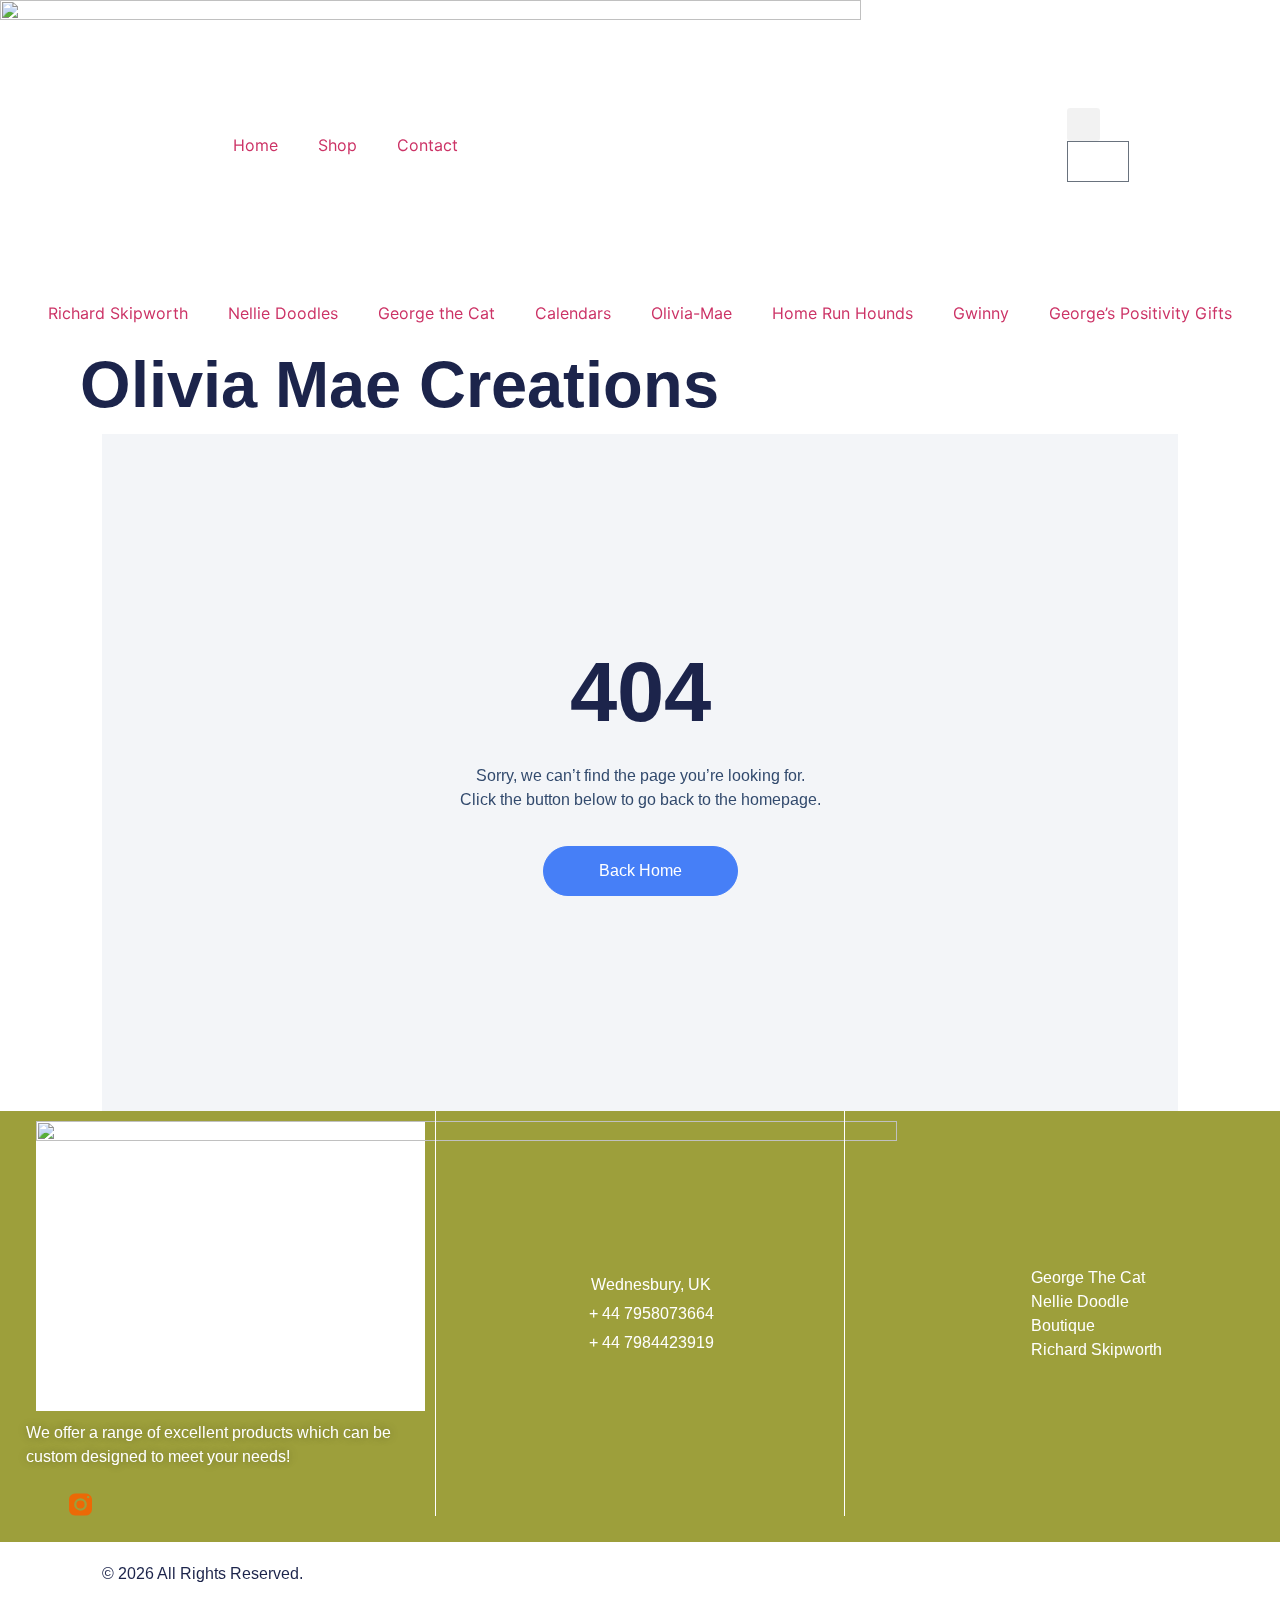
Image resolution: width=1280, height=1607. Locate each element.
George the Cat (436, 313)
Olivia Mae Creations (399, 384)
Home (255, 145)
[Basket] (1098, 161)
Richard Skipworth (118, 313)
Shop (337, 145)
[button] (1083, 124)
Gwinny (981, 313)
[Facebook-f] (37, 1504)
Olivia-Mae (691, 313)
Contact (427, 145)
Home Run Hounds (842, 313)
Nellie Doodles (283, 313)
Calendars (573, 313)
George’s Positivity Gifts (1140, 313)
